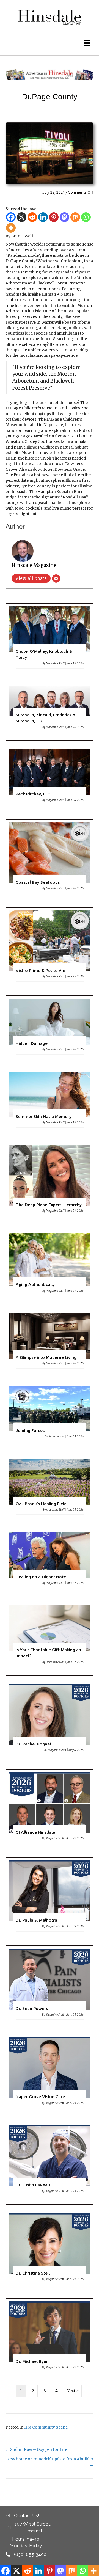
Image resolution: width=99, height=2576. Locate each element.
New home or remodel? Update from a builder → (50, 2462)
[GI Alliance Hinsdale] (50, 1811)
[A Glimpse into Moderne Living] (50, 1343)
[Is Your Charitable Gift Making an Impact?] (50, 1639)
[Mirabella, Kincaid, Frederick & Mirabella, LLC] (50, 712)
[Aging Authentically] (50, 1267)
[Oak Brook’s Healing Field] (50, 1490)
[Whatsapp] (86, 217)
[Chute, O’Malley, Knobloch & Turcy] (50, 640)
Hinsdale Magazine (34, 565)
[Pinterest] (54, 217)
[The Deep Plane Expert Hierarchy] (50, 1183)
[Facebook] (11, 217)
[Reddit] (32, 217)
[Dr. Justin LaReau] (50, 2163)
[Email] (56, 578)
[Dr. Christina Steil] (50, 2252)
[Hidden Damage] (50, 1029)
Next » (73, 2391)
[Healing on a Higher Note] (50, 1563)
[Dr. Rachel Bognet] (50, 1722)
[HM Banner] (50, 75)
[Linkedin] (43, 217)
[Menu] (87, 43)
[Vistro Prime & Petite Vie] (50, 949)
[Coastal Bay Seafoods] (50, 861)
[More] (11, 228)
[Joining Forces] (50, 1417)
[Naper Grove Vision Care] (50, 2075)
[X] (22, 217)
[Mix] (75, 217)
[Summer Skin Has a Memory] (50, 1102)
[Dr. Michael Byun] (50, 2340)
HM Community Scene (46, 2427)
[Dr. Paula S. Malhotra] (50, 1899)
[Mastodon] (64, 217)
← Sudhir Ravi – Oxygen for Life (36, 2449)
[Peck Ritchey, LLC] (50, 780)
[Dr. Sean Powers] (50, 1987)
